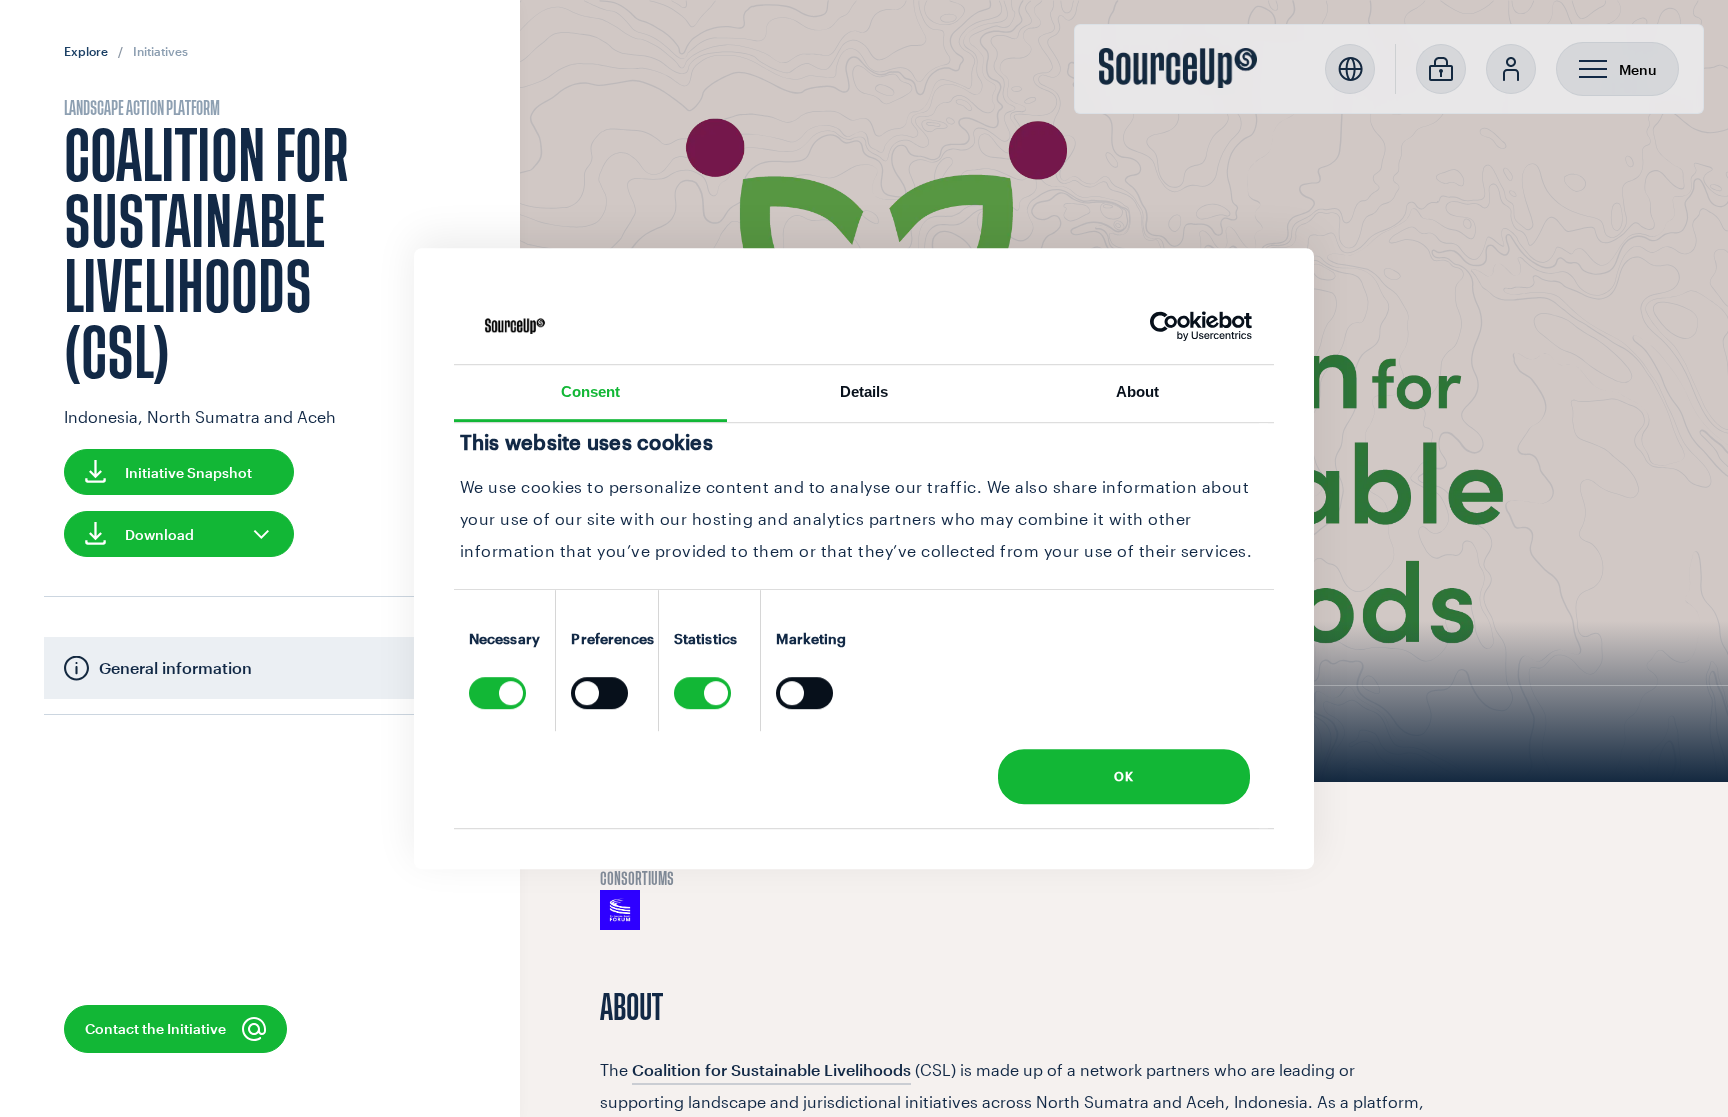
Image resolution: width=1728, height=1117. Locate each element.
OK (1123, 776)
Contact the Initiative (155, 1029)
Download (159, 534)
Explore (86, 51)
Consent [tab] (591, 392)
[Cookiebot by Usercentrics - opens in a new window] (1164, 326)
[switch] (599, 693)
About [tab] (1138, 392)
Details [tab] (864, 392)
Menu (1637, 69)
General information (175, 667)
